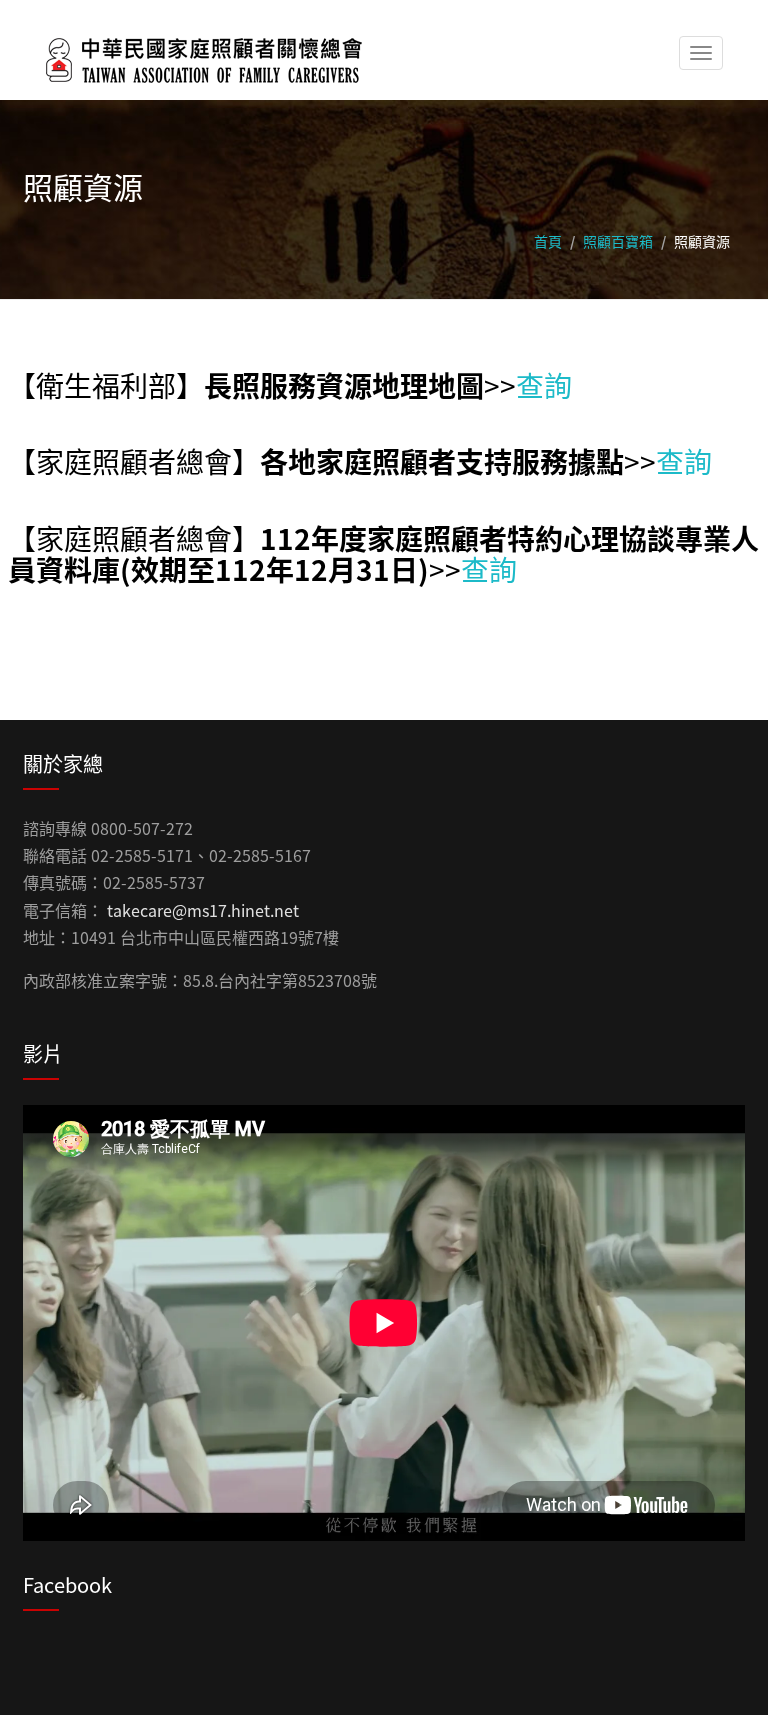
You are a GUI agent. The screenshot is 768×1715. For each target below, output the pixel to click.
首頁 (548, 241)
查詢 (544, 385)
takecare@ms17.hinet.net (203, 910)
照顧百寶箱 (618, 241)
